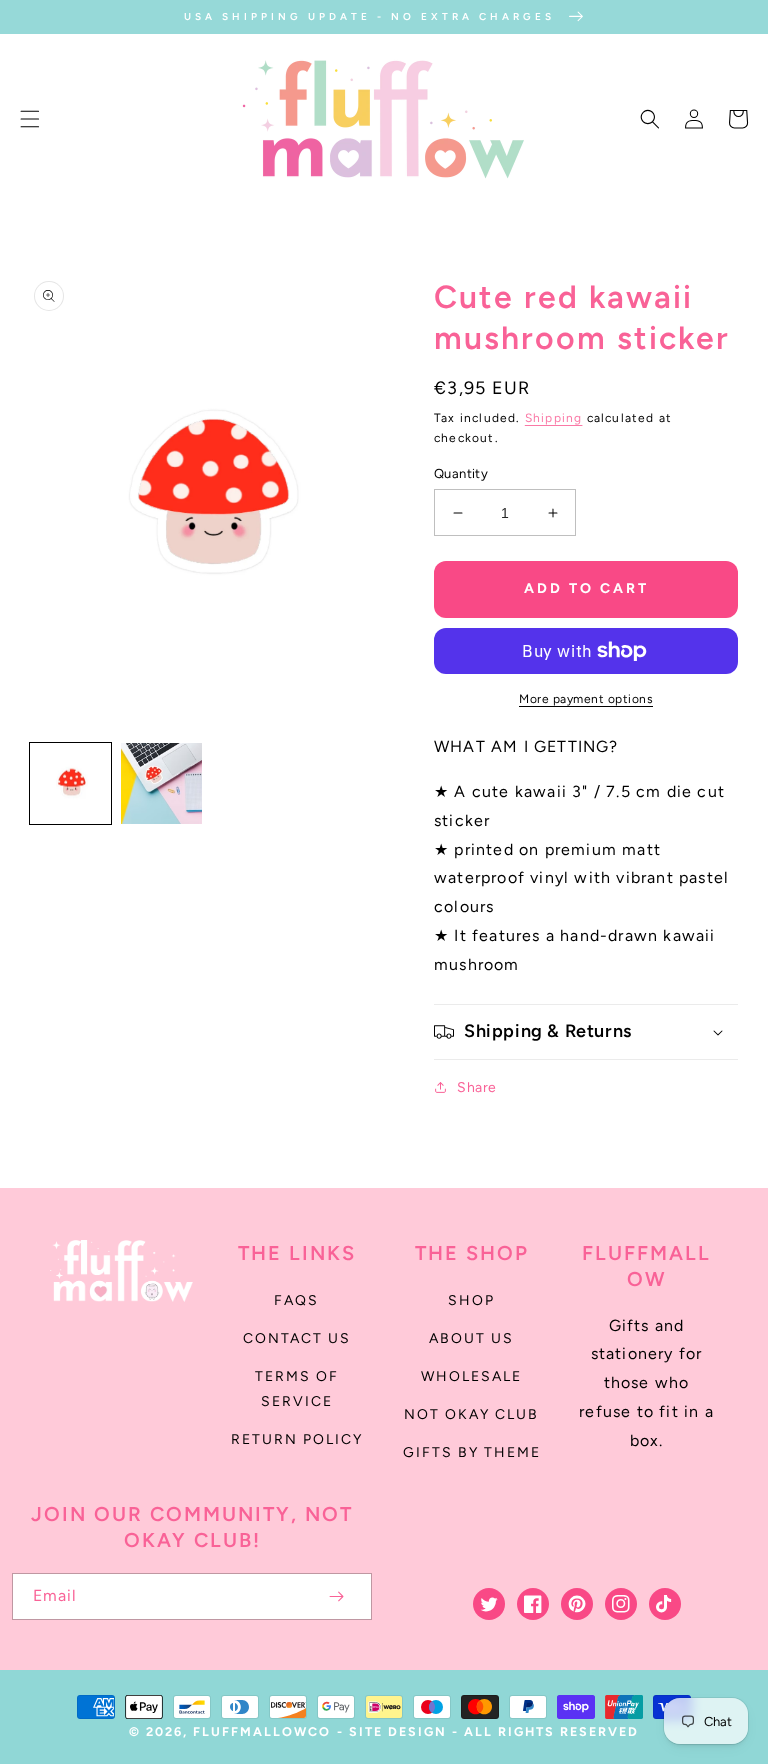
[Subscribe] (336, 1596)
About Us (471, 1338)
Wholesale (471, 1376)
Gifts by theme (472, 1452)
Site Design (398, 1731)
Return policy (297, 1439)
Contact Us (297, 1338)
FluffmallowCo (262, 1731)
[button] (30, 119)
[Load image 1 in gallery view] (70, 783)
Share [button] (477, 1087)
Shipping (554, 418)
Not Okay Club (471, 1414)
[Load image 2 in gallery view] (161, 783)
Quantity (461, 473)
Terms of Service (297, 1389)
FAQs (296, 1300)
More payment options (586, 699)
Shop (471, 1300)
